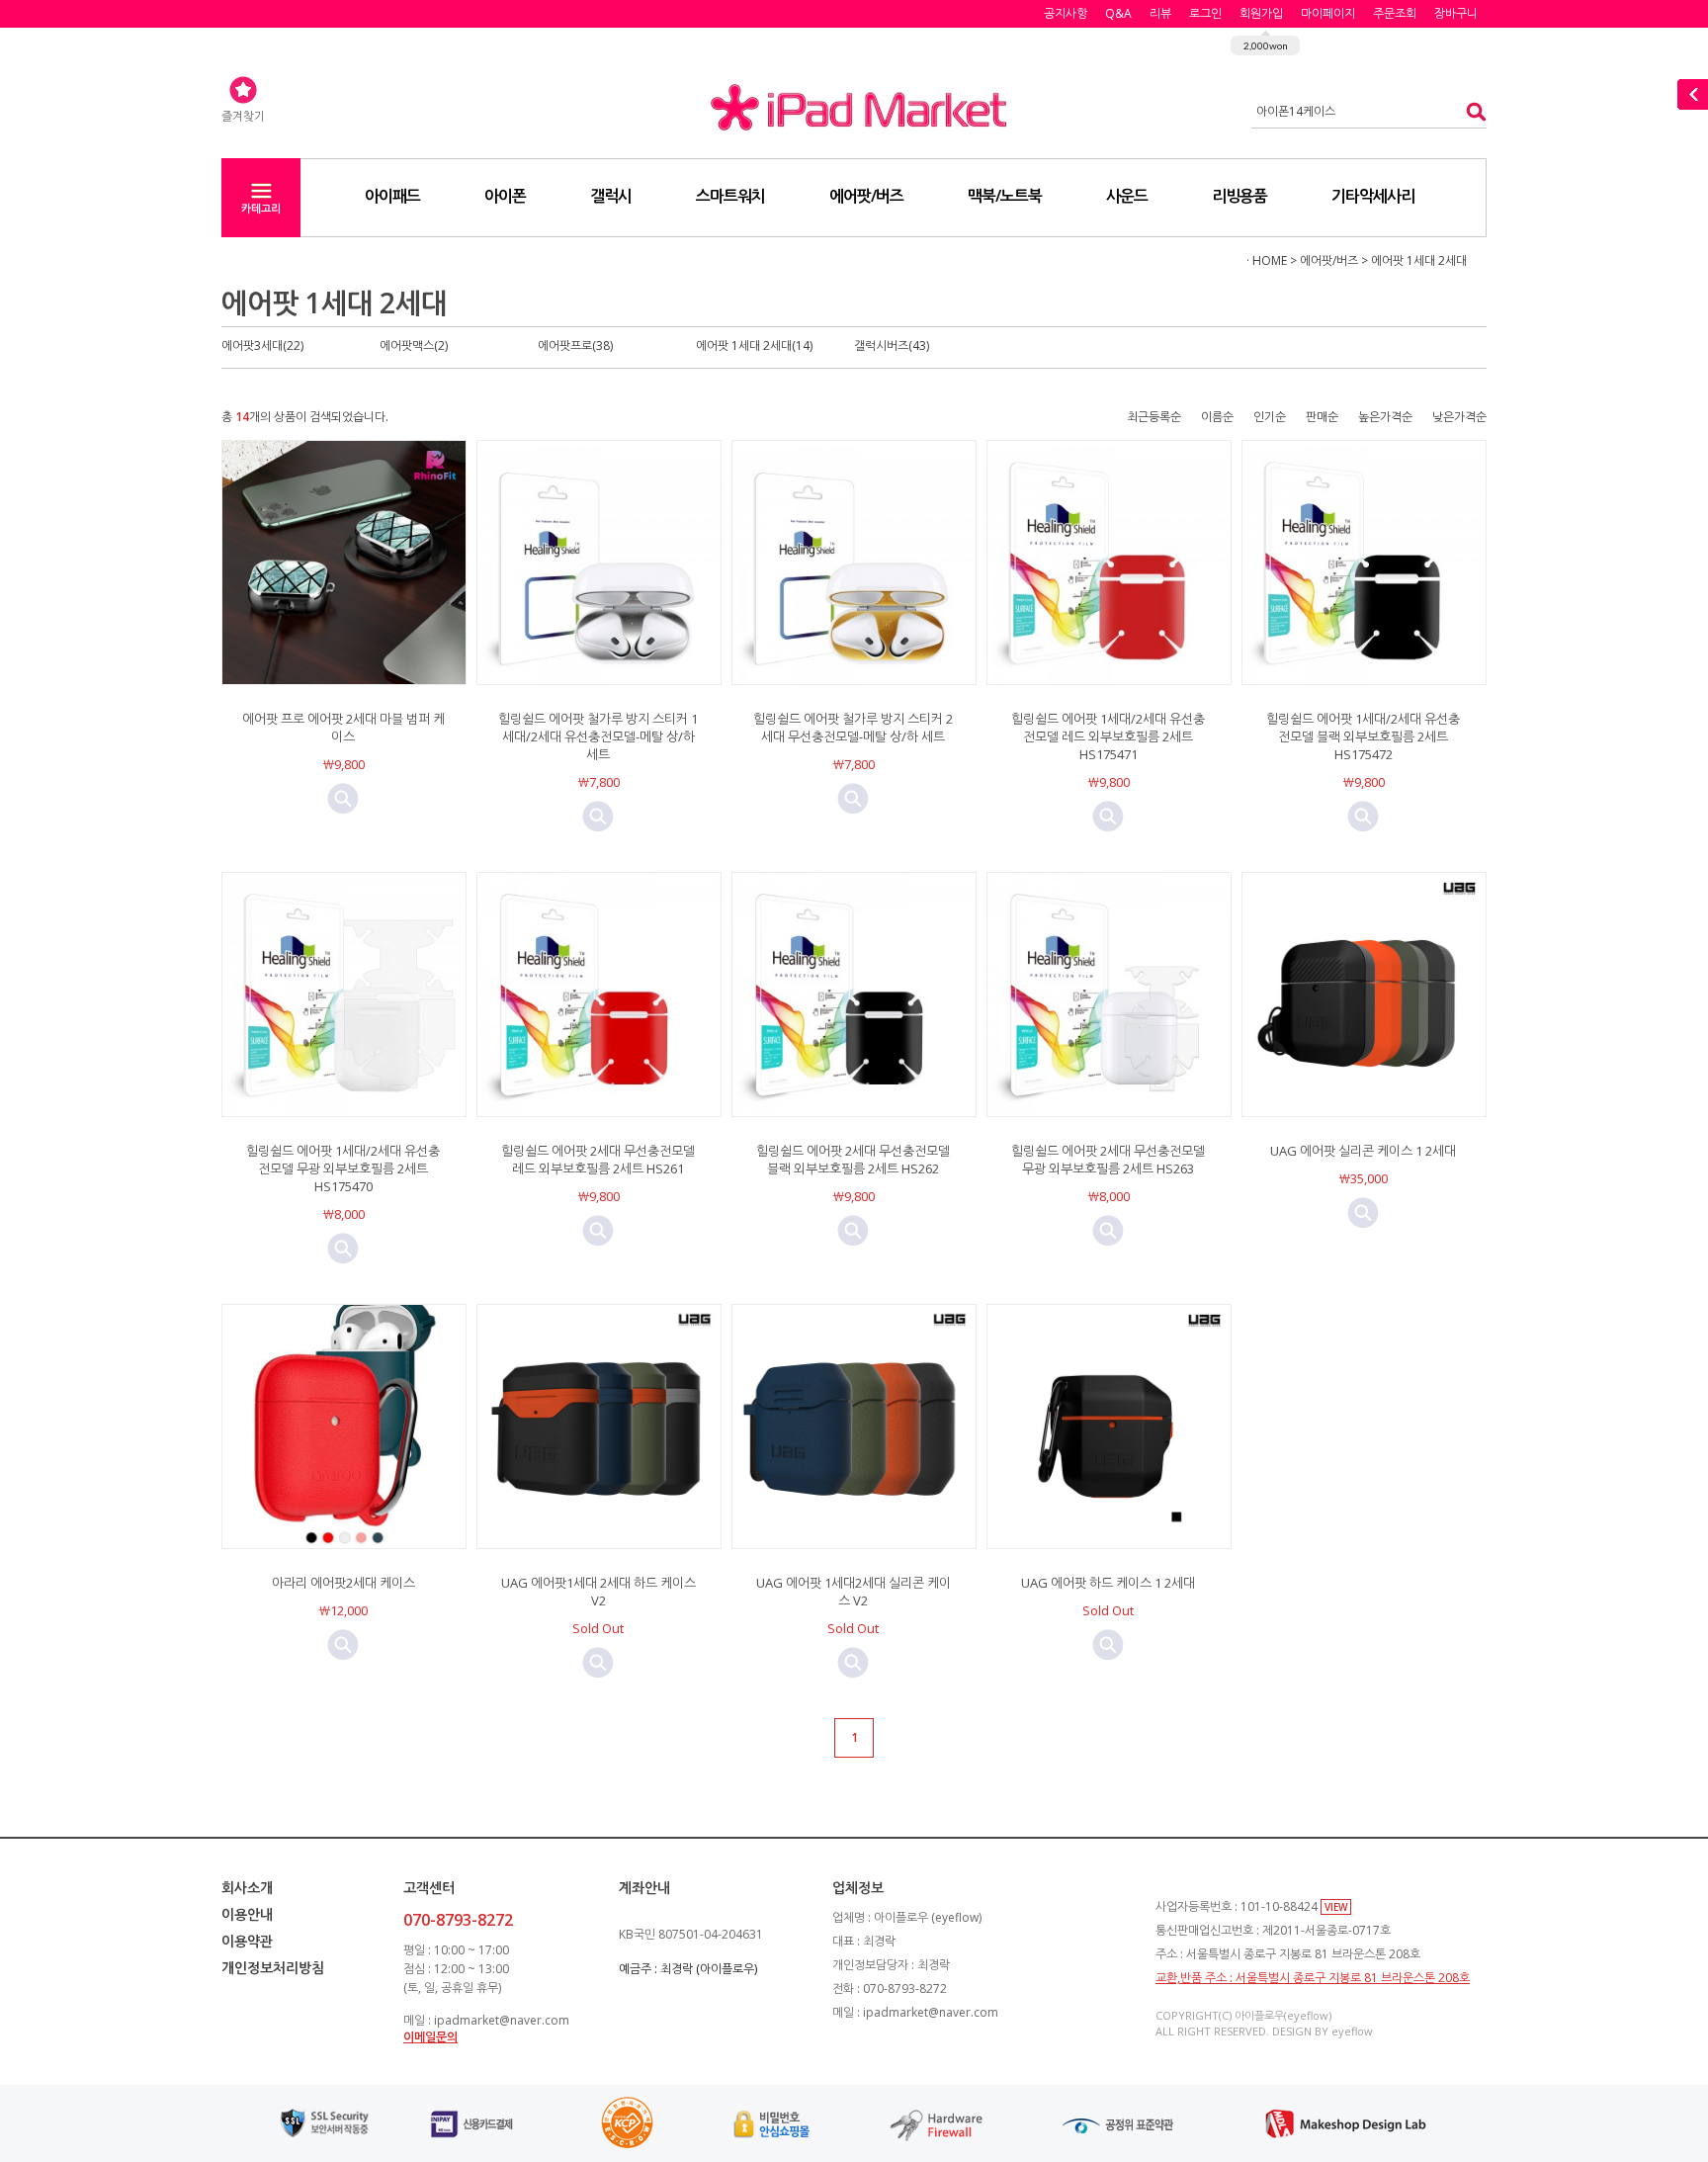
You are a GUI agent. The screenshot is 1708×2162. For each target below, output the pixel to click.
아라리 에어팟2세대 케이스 (343, 1583)
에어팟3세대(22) (262, 346)
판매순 (1322, 417)
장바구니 (1456, 13)
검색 (1470, 111)
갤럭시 (611, 196)
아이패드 (392, 196)
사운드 (1127, 196)
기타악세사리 (1373, 196)
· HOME (1267, 260)
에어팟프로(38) (575, 346)
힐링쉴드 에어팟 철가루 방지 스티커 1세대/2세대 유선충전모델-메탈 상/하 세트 (598, 736)
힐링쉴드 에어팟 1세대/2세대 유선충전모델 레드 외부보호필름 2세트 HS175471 (1108, 736)
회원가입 (1261, 13)
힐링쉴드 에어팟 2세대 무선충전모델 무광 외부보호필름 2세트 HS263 (1108, 1160)
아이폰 (505, 196)
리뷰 (1160, 13)
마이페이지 (1328, 13)
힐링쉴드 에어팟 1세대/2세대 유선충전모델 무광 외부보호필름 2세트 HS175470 (343, 1168)
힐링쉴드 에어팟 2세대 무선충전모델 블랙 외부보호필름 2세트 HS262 (853, 1160)
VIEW (1336, 1907)
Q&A (1118, 13)
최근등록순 (1154, 417)
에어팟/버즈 (866, 196)
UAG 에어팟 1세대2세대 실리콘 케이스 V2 (854, 1592)
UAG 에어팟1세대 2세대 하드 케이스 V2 (598, 1592)
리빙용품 (1239, 196)
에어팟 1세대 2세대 (1419, 260)
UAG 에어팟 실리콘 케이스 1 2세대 (1363, 1151)
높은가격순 (1385, 417)
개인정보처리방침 (273, 1968)
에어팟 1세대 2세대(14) (754, 346)
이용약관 (247, 1941)
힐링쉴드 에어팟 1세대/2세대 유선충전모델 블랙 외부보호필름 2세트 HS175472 (1363, 736)
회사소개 (247, 1888)
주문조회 (1395, 13)
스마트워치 (730, 196)
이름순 (1217, 417)
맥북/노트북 (1005, 196)
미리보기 (343, 799)
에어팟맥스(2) (414, 346)
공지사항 (1066, 13)
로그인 (1205, 13)
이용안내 (247, 1914)
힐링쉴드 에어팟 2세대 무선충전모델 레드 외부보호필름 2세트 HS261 (598, 1160)
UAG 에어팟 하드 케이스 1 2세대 (1108, 1583)
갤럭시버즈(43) (892, 346)
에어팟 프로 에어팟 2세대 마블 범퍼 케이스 (343, 728)
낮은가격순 (1459, 417)
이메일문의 (430, 2037)
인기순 (1270, 417)
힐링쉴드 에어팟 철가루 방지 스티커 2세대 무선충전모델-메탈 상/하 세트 (853, 728)
